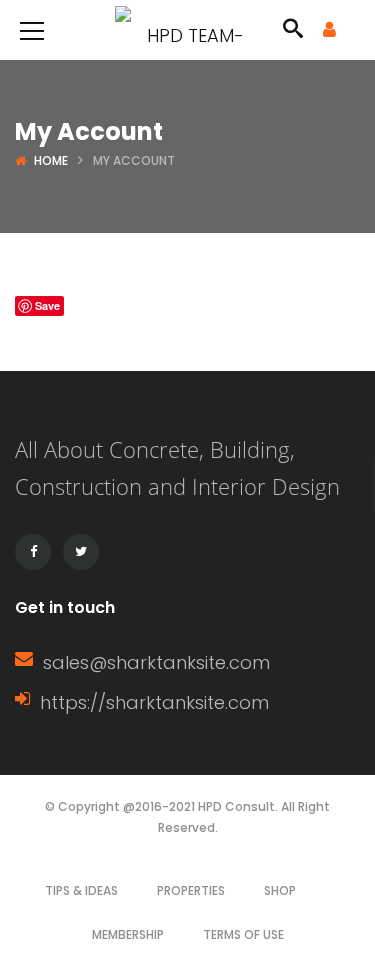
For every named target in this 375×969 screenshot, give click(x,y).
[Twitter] (81, 552)
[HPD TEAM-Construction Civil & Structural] (187, 29)
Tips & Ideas (81, 890)
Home (51, 160)
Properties (191, 890)
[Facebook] (33, 552)
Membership (128, 934)
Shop (280, 890)
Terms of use (243, 934)
